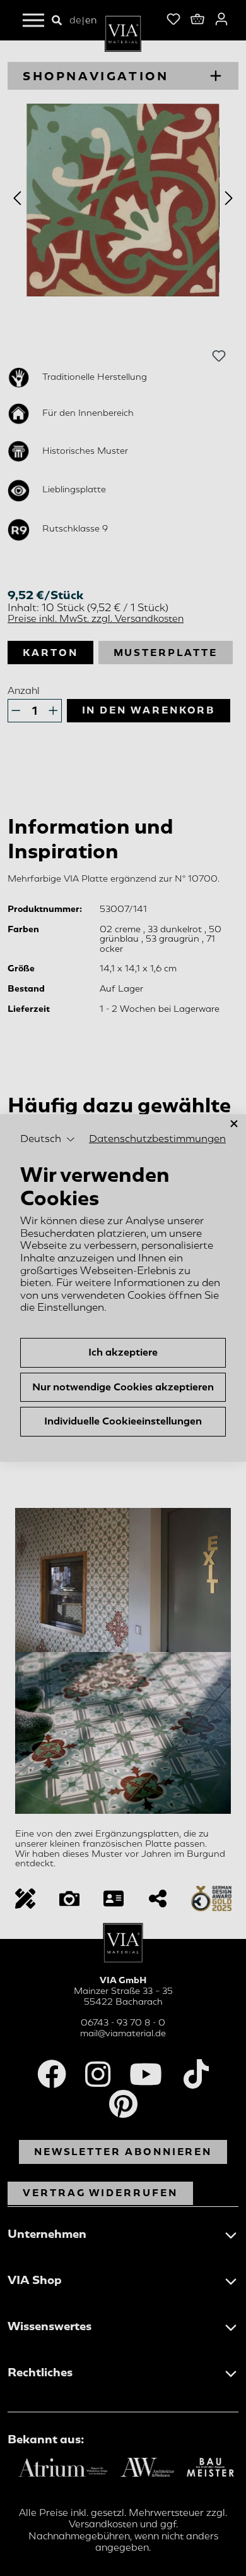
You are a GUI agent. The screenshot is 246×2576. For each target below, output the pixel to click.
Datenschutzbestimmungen (157, 1139)
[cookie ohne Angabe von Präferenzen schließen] (234, 1124)
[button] (48, 1139)
